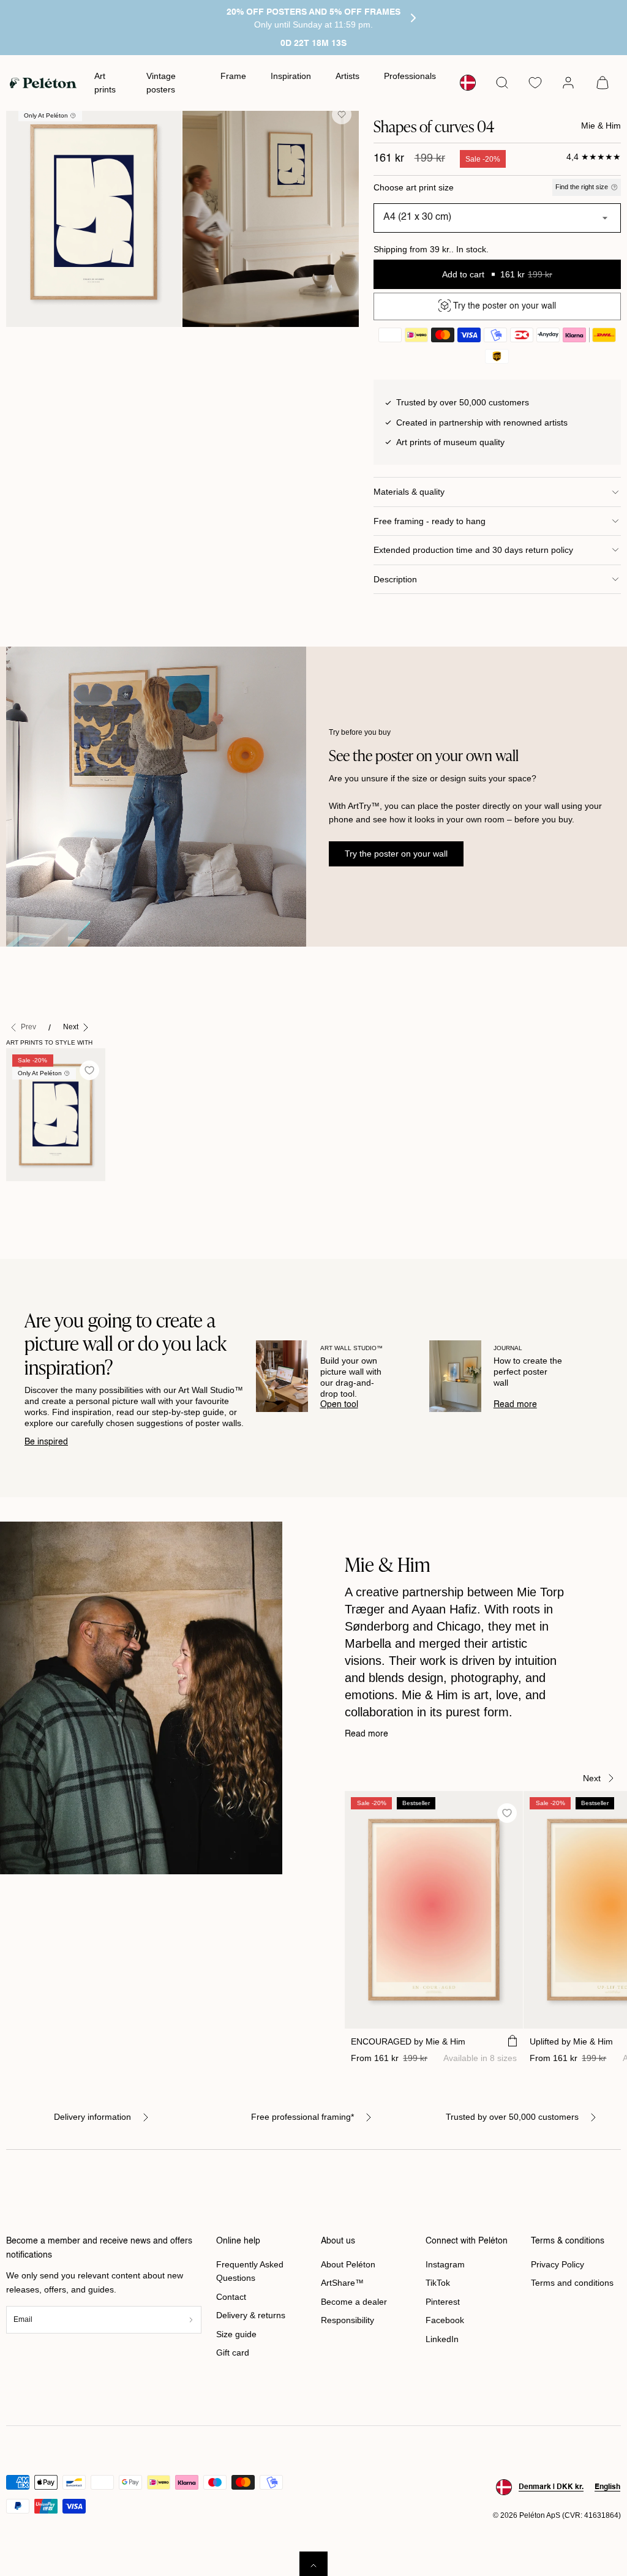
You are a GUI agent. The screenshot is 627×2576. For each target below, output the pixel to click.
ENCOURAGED (408, 2041)
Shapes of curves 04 (32, 1201)
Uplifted (571, 2041)
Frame (233, 76)
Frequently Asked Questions (250, 2271)
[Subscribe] (190, 2320)
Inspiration (291, 76)
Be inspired (46, 1442)
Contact (231, 2297)
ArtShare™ (342, 2283)
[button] (502, 83)
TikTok (438, 2283)
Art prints (105, 83)
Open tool (339, 1405)
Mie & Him (601, 126)
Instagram (445, 2264)
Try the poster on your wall (396, 854)
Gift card (233, 2353)
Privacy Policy (558, 2264)
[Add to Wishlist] (342, 115)
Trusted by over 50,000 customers (512, 2117)
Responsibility (347, 2320)
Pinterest (443, 2302)
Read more (515, 1405)
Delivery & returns (251, 2315)
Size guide (236, 2334)
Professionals (410, 76)
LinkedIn (442, 2339)
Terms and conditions (572, 2283)
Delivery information (92, 2117)
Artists (347, 76)
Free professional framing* (302, 2117)
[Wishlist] (535, 83)
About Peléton (348, 2264)
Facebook (445, 2320)
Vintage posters (161, 83)
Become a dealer (354, 2302)
